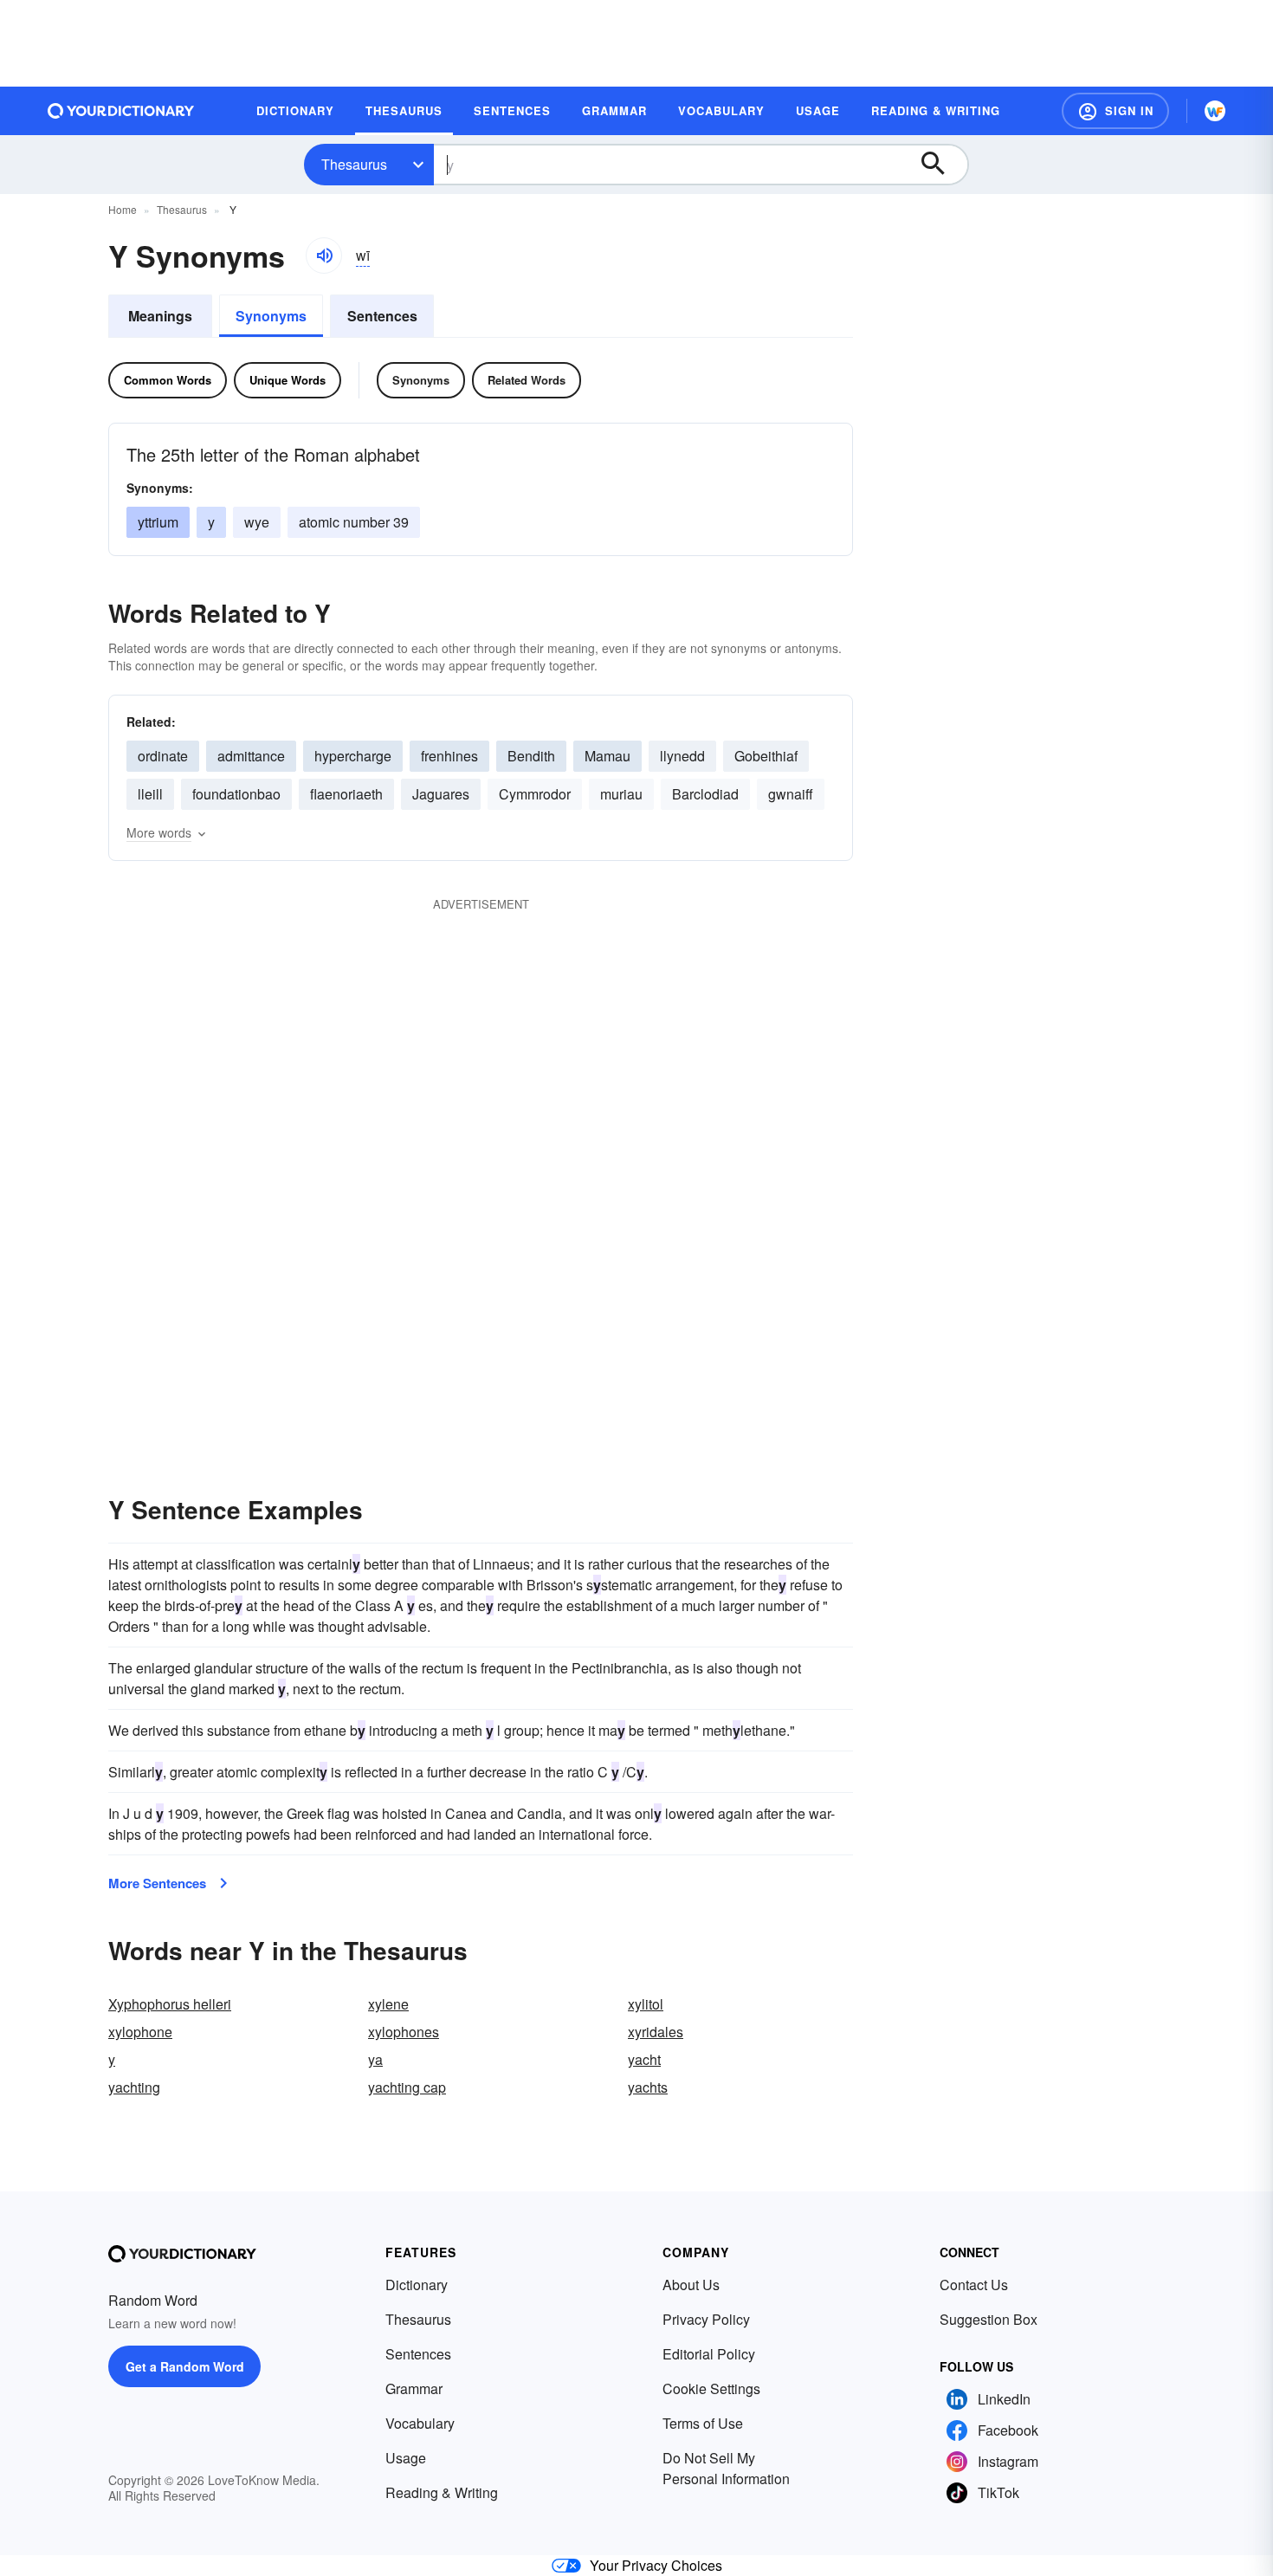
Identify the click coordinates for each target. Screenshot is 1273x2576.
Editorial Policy (709, 2354)
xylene (388, 2004)
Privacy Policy (706, 2319)
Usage (406, 2458)
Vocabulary (420, 2423)
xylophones (404, 2032)
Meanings (160, 316)
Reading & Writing (442, 2492)
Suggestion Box (989, 2319)
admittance (251, 756)
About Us (691, 2285)
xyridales (656, 2032)
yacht (644, 2059)
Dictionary (417, 2285)
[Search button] (941, 165)
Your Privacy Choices (656, 2565)
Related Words (527, 380)
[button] (1115, 111)
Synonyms (271, 316)
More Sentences (157, 1883)
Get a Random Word (185, 2366)
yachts (648, 2087)
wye (257, 522)
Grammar (414, 2388)
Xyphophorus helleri (170, 2004)
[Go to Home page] (121, 111)
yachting (134, 2087)
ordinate (163, 756)
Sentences (382, 316)
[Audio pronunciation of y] (324, 256)
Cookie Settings (711, 2388)
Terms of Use (703, 2423)
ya (375, 2059)
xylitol (646, 2004)
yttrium (158, 522)
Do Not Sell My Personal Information (726, 2468)
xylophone (140, 2032)
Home (123, 209)
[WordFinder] (1215, 111)
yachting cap (407, 2087)
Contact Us (974, 2285)
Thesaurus (354, 164)
